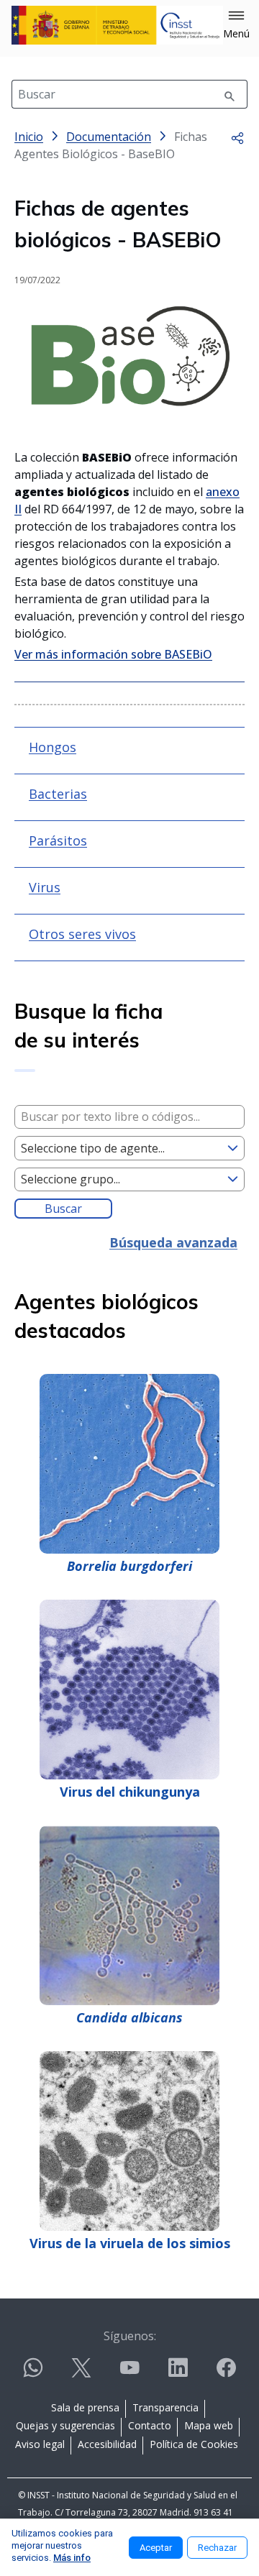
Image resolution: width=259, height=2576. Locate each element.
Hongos (53, 747)
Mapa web (209, 2425)
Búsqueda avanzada (173, 1242)
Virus (45, 887)
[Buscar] (230, 94)
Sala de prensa (85, 2407)
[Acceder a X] (81, 2374)
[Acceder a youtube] (129, 2374)
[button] (236, 25)
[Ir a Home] (117, 25)
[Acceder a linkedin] (178, 2374)
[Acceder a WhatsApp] (33, 2374)
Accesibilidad (107, 2444)
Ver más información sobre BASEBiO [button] (113, 654)
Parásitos (58, 840)
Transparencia (165, 2407)
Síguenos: (130, 2336)
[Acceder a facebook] (226, 2374)
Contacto (150, 2425)
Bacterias (58, 794)
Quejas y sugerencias (65, 2425)
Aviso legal (40, 2444)
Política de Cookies (194, 2444)
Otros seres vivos (82, 934)
